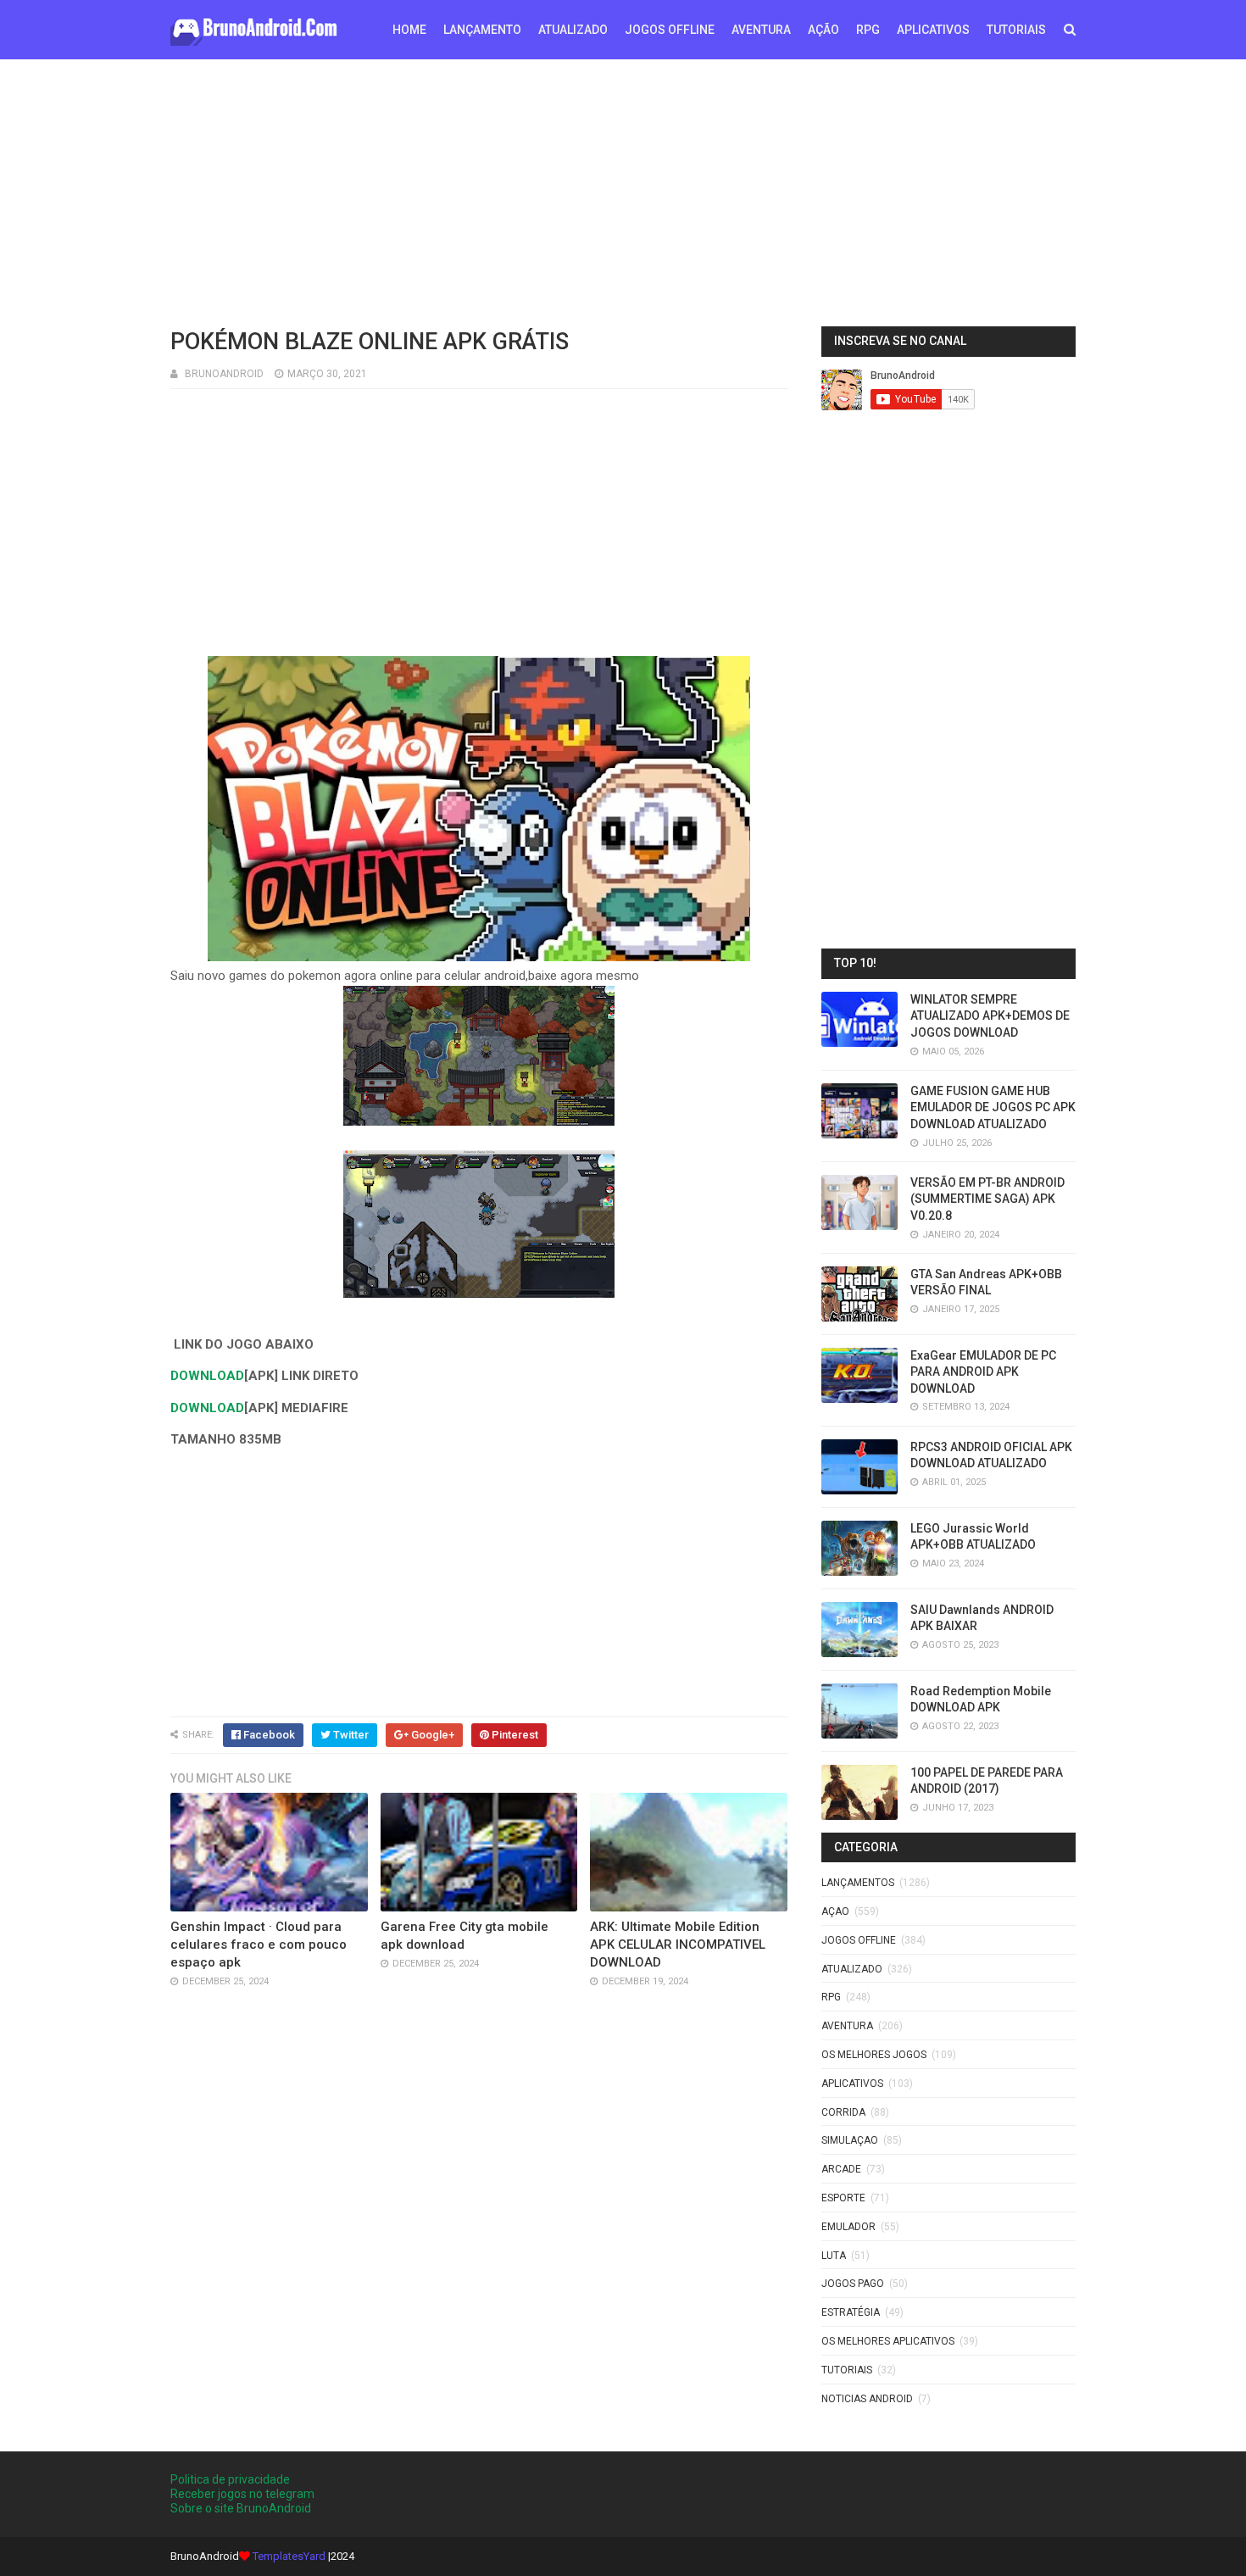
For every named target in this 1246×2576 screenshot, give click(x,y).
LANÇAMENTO (482, 30)
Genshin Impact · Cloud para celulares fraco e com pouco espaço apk (259, 1945)
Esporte (843, 2198)
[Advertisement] (623, 191)
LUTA (834, 2256)
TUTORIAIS (1016, 30)
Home (409, 30)
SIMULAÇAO (850, 2140)
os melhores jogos (874, 2055)
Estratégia (851, 2312)
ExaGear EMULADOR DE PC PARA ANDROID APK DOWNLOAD (983, 1372)
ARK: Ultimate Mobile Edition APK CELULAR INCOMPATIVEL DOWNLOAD (678, 1945)
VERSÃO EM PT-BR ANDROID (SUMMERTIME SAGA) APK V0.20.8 (987, 1199)
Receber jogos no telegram (242, 2494)
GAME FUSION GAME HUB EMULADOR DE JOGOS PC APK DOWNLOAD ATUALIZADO (993, 1107)
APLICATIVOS (933, 30)
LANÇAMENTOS (858, 1883)
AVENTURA (761, 30)
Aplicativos (852, 2084)
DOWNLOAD (207, 1376)
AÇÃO (823, 30)
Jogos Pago (853, 2284)
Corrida (843, 2112)
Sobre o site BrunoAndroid (241, 2508)
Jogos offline (859, 1940)
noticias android (867, 2399)
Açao (835, 1911)
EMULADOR (848, 2227)
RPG (868, 30)
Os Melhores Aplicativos (888, 2341)
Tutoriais (847, 2370)
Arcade (841, 2169)
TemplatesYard (289, 2556)
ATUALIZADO (573, 30)
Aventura (847, 2026)
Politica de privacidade (230, 2479)
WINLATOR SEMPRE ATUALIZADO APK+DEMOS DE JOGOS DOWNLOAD (990, 1016)
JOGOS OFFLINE (670, 30)
